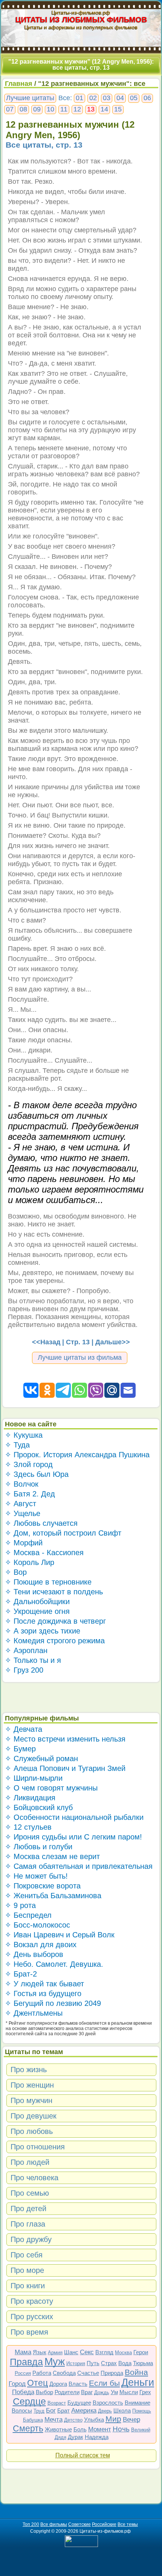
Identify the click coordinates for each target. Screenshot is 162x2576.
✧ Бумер (20, 1749)
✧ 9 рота (20, 1905)
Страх (109, 2363)
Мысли (129, 2392)
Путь (93, 2363)
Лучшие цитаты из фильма (80, 1357)
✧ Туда (17, 1445)
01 (79, 98)
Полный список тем (83, 2455)
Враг (87, 2392)
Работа (42, 2373)
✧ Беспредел (28, 1915)
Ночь (121, 2429)
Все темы (128, 2524)
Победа (23, 2392)
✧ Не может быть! (36, 1876)
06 (147, 98)
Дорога (58, 2384)
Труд (39, 2411)
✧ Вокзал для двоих (41, 1945)
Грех (145, 2392)
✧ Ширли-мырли (34, 1778)
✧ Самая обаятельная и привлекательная (79, 1866)
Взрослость (108, 2403)
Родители (67, 2392)
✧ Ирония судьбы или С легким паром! (73, 1837)
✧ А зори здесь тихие (43, 1631)
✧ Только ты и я (33, 1660)
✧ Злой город (29, 1464)
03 (107, 98)
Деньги (138, 2382)
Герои (141, 2352)
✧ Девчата (24, 1729)
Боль (80, 2429)
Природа (112, 2373)
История (76, 2363)
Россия (23, 2373)
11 (64, 109)
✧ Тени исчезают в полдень (54, 1592)
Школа (122, 2411)
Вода (125, 2363)
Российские (104, 2524)
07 (10, 109)
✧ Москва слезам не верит (52, 1856)
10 (50, 109)
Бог (51, 2411)
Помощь (142, 2411)
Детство (73, 2420)
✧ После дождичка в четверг (55, 1621)
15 (118, 109)
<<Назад (46, 1342)
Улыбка (94, 2420)
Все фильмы (54, 2524)
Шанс (71, 2352)
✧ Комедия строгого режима (55, 1641)
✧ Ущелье (23, 1513)
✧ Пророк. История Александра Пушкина (77, 1455)
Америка (84, 2411)
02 (93, 98)
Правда (26, 2362)
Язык (40, 2352)
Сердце (29, 2401)
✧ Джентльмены (34, 2013)
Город (17, 2384)
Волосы (22, 2411)
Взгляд (104, 2352)
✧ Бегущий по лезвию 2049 (53, 2003)
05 (134, 98)
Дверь (105, 2411)
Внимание (138, 2403)
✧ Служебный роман (41, 1759)
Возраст (57, 2403)
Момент (100, 2429)
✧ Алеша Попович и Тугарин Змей (65, 1768)
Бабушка (33, 2420)
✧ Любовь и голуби (39, 1847)
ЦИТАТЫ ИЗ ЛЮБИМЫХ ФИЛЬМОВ (81, 20)
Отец (37, 2383)
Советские (79, 2524)
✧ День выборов (34, 1954)
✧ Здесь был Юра (37, 1474)
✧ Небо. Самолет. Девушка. (54, 1964)
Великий (141, 2430)
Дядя (60, 2437)
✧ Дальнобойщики (37, 1601)
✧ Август (21, 1504)
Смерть (28, 2428)
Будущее (79, 2403)
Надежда (97, 2437)
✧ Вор (16, 1572)
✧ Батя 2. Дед (30, 1494)
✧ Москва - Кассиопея (44, 1553)
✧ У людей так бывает (44, 1984)
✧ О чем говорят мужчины (51, 1788)
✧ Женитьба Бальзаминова (53, 1896)
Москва (123, 2353)
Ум (114, 2392)
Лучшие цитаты (30, 98)
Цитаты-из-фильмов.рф (81, 12)
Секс (87, 2352)
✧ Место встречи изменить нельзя (65, 1739)
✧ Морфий (24, 1543)
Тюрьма (143, 2363)
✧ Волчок (22, 1484)
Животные (58, 2429)
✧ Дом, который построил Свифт (63, 1533)
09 (37, 109)
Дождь (102, 2392)
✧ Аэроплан (26, 1650)
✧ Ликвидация (30, 1798)
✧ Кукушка (24, 1435)
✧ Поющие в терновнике (48, 1582)
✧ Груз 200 (24, 1670)
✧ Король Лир (30, 1562)
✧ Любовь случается (41, 1523)
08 (23, 109)
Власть (78, 2384)
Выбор (44, 2392)
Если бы (104, 2383)
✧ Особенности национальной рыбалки (74, 1817)
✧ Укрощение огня (37, 1611)
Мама (23, 2352)
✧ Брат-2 (21, 1974)
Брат (63, 2411)
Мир (113, 2419)
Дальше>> (113, 1342)
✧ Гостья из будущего (43, 1993)
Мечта (53, 2420)
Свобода (64, 2373)
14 (104, 109)
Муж (55, 2362)
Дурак (76, 2437)
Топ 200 (31, 2524)
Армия (55, 2353)
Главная (19, 84)
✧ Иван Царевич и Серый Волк (60, 1935)
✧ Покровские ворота (43, 1886)
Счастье (88, 2373)
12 (77, 109)
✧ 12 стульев (28, 1827)
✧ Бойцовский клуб (39, 1807)
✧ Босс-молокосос (37, 1925)
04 (120, 98)
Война (136, 2372)
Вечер (131, 2420)
